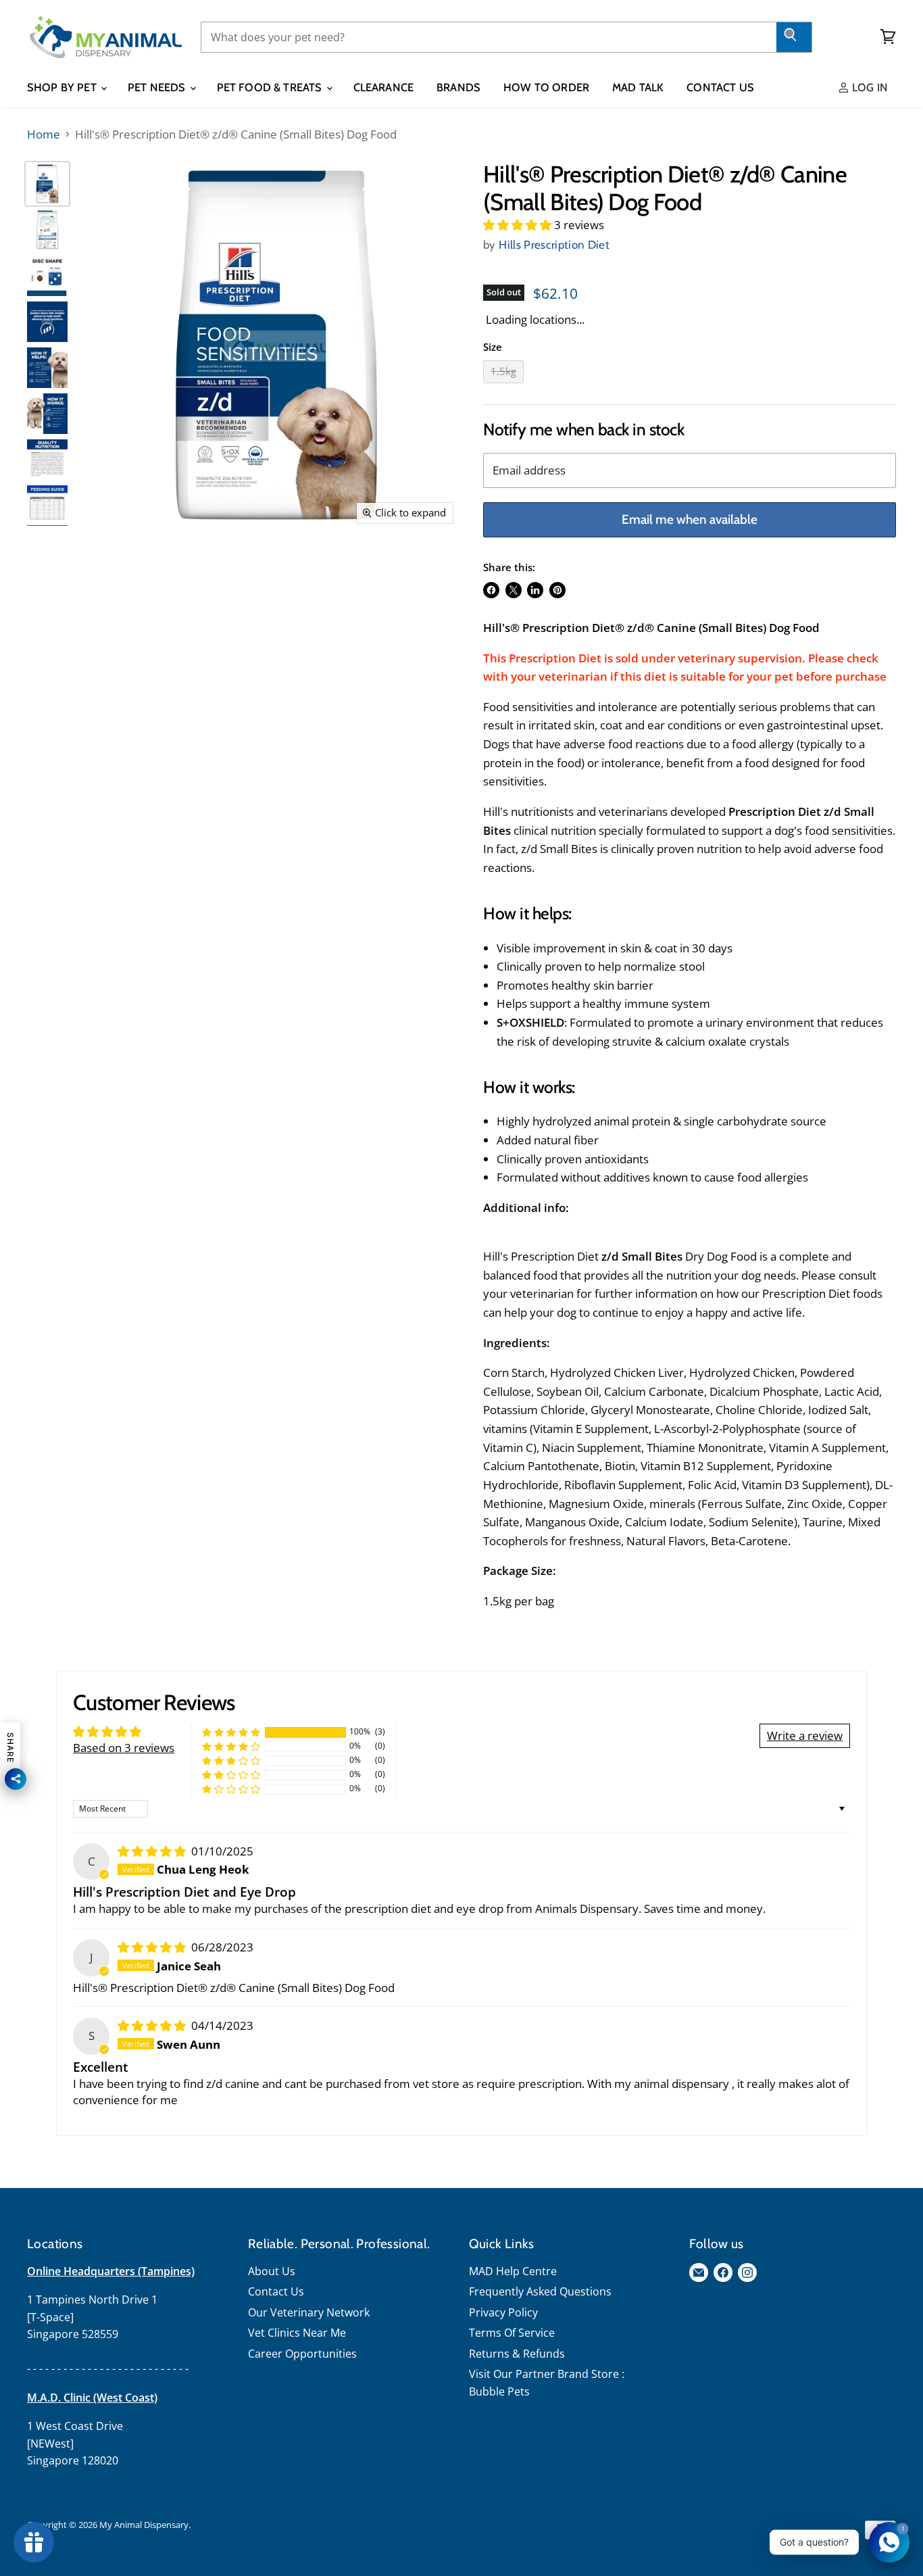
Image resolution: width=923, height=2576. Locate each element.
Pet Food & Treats (271, 87)
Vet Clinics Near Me (297, 2333)
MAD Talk (638, 87)
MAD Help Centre (513, 2271)
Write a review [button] (805, 1735)
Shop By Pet (63, 87)
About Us (272, 2271)
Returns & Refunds (517, 2354)
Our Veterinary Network (309, 2312)
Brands (458, 87)
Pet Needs (158, 87)
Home (44, 135)
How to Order (546, 87)
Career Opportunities (302, 2354)
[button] (519, 225)
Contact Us (720, 87)
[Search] (794, 37)
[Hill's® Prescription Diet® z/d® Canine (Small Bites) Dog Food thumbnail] (47, 184)
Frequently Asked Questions (540, 2291)
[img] (153, 1851)
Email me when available (690, 519)
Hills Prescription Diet (554, 245)
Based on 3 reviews (124, 1748)
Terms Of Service (512, 2333)
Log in (869, 87)
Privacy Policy (503, 2312)
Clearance (383, 87)
